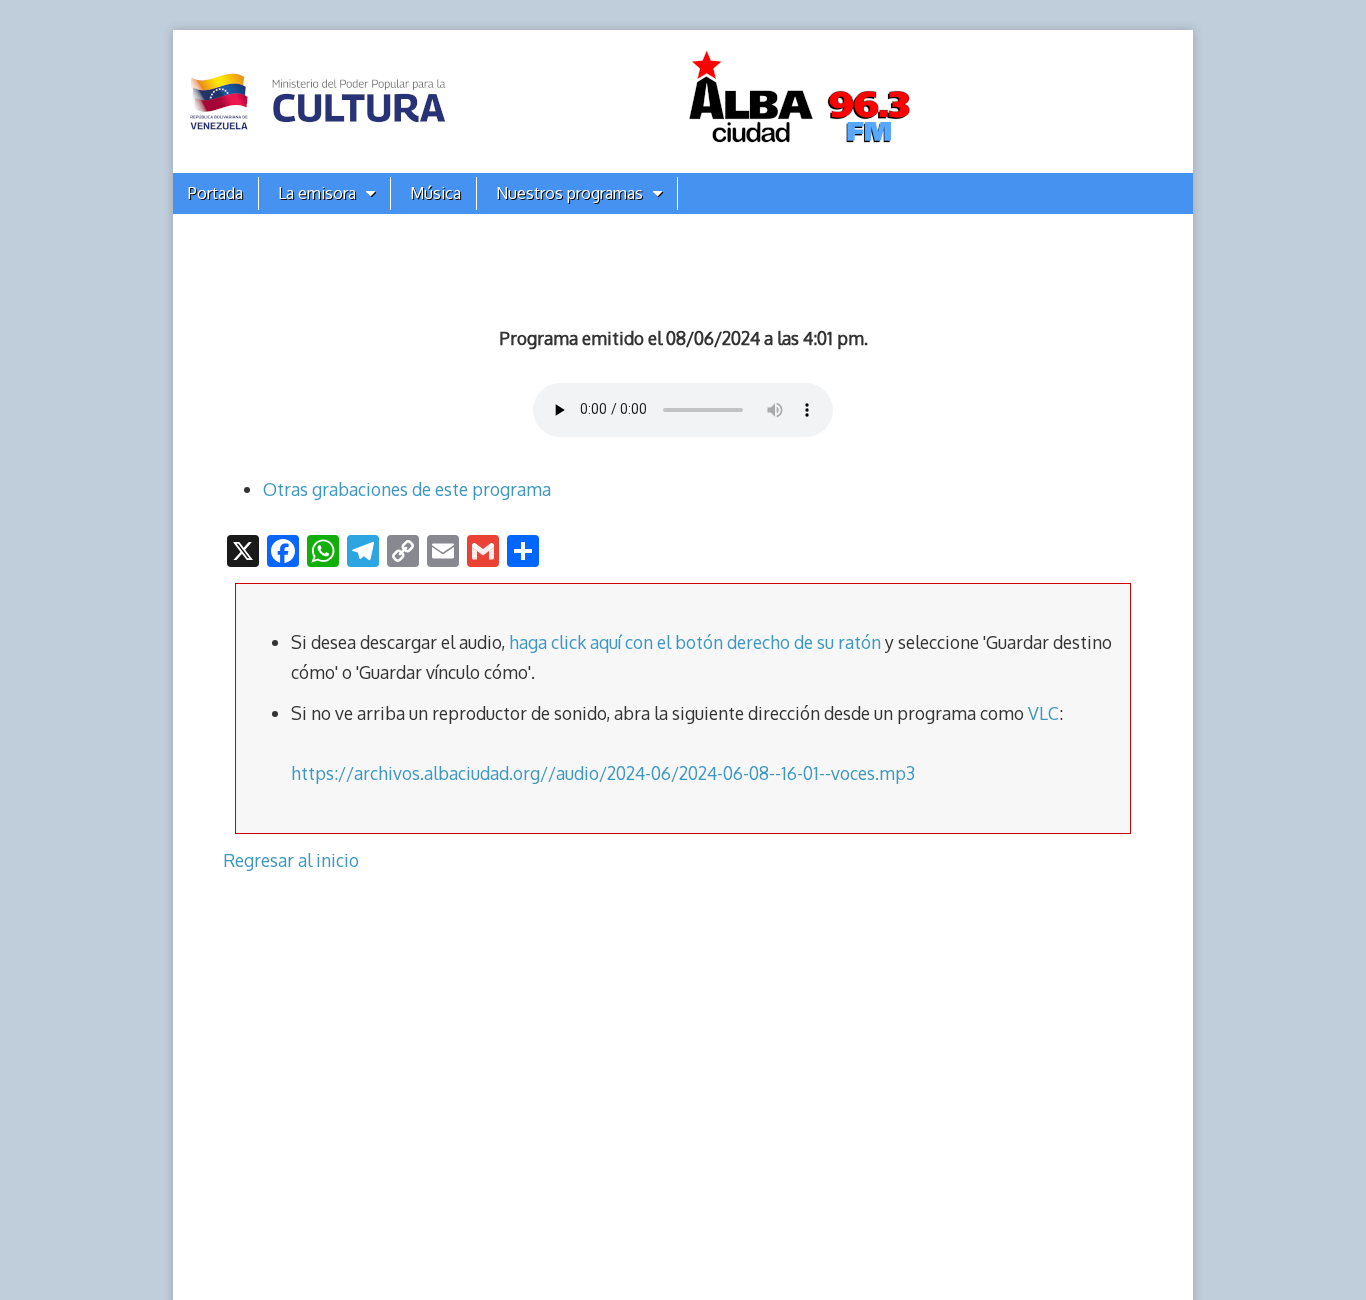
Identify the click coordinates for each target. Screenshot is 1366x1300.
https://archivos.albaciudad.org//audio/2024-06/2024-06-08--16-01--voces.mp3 (603, 773)
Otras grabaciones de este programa (407, 489)
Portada (215, 193)
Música (435, 193)
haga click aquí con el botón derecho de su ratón (695, 642)
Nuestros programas (569, 193)
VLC (1043, 713)
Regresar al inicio (291, 860)
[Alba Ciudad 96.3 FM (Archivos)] (683, 101)
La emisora (317, 193)
